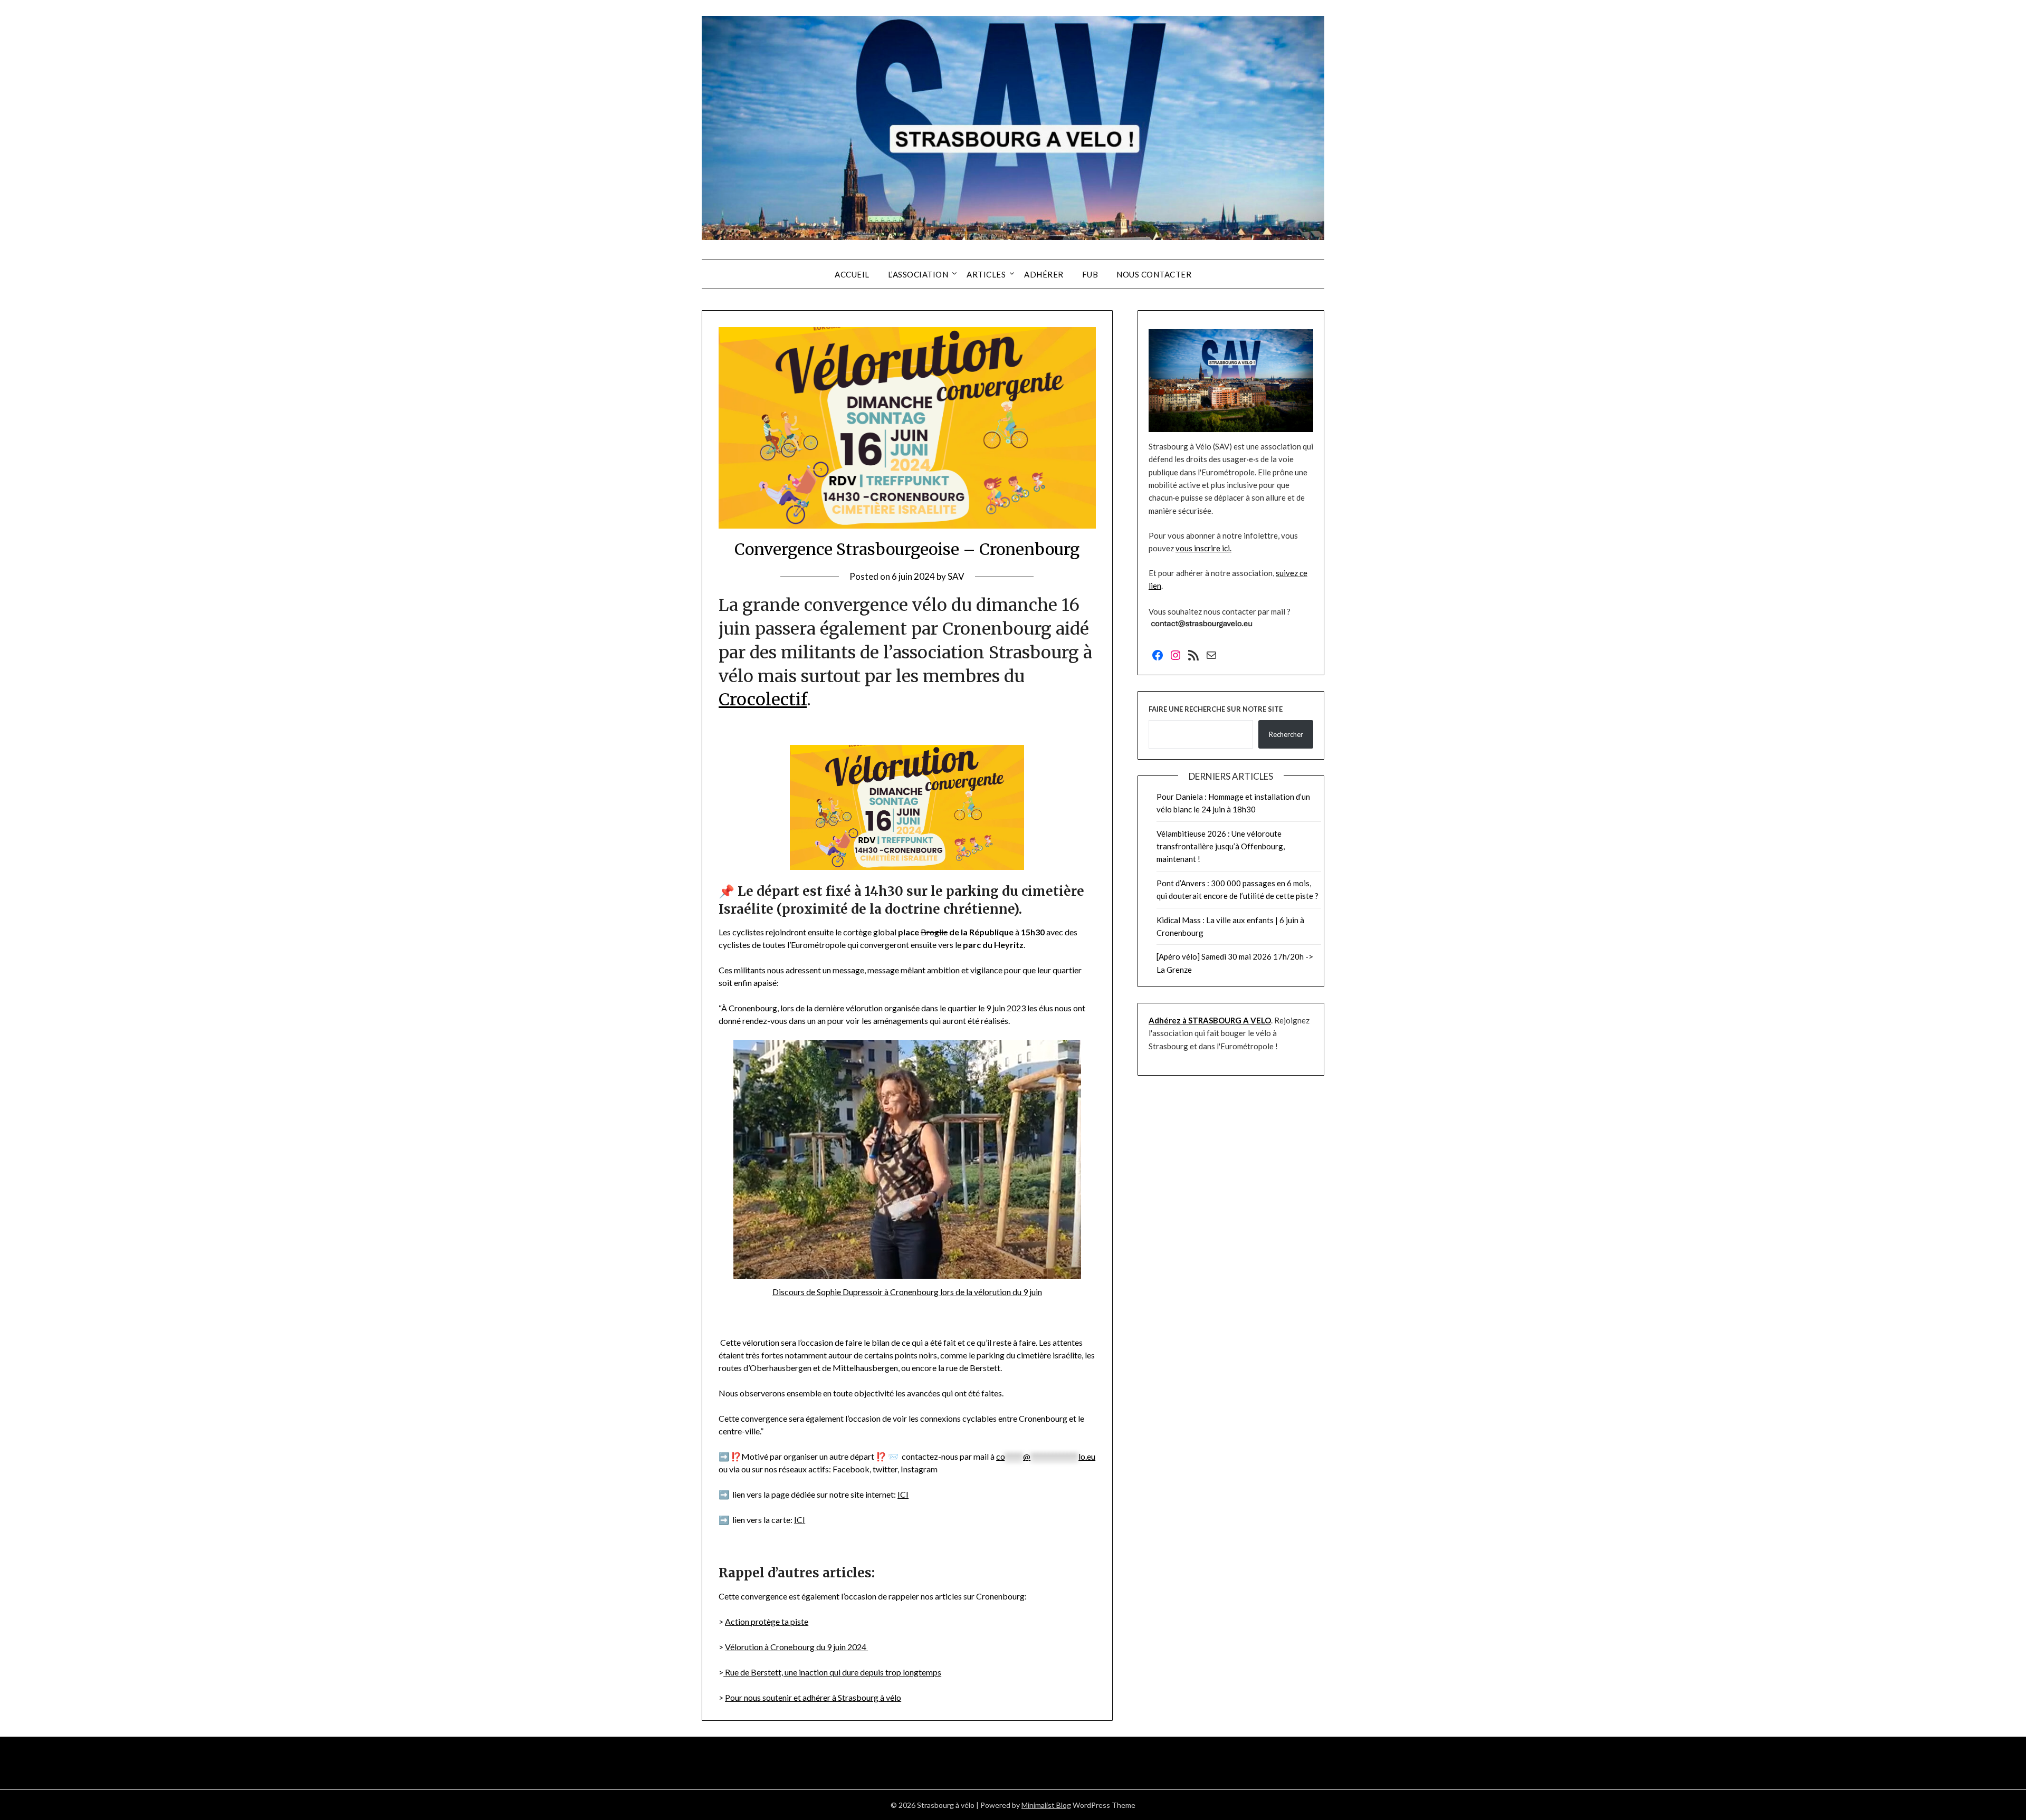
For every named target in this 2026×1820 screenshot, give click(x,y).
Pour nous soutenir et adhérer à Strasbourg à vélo (813, 1697)
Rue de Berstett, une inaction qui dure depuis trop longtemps (832, 1672)
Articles (986, 274)
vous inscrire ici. (1203, 548)
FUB (1090, 274)
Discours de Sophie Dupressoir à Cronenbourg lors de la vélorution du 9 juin (907, 1292)
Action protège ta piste (767, 1621)
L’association (918, 274)
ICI (903, 1494)
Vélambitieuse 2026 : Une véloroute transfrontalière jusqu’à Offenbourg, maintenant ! (1221, 846)
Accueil (852, 274)
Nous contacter (1154, 274)
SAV (956, 576)
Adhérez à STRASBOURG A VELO (1210, 1020)
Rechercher (1286, 734)
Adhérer (1044, 274)
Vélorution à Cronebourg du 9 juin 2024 (796, 1647)
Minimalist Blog (1046, 1805)
